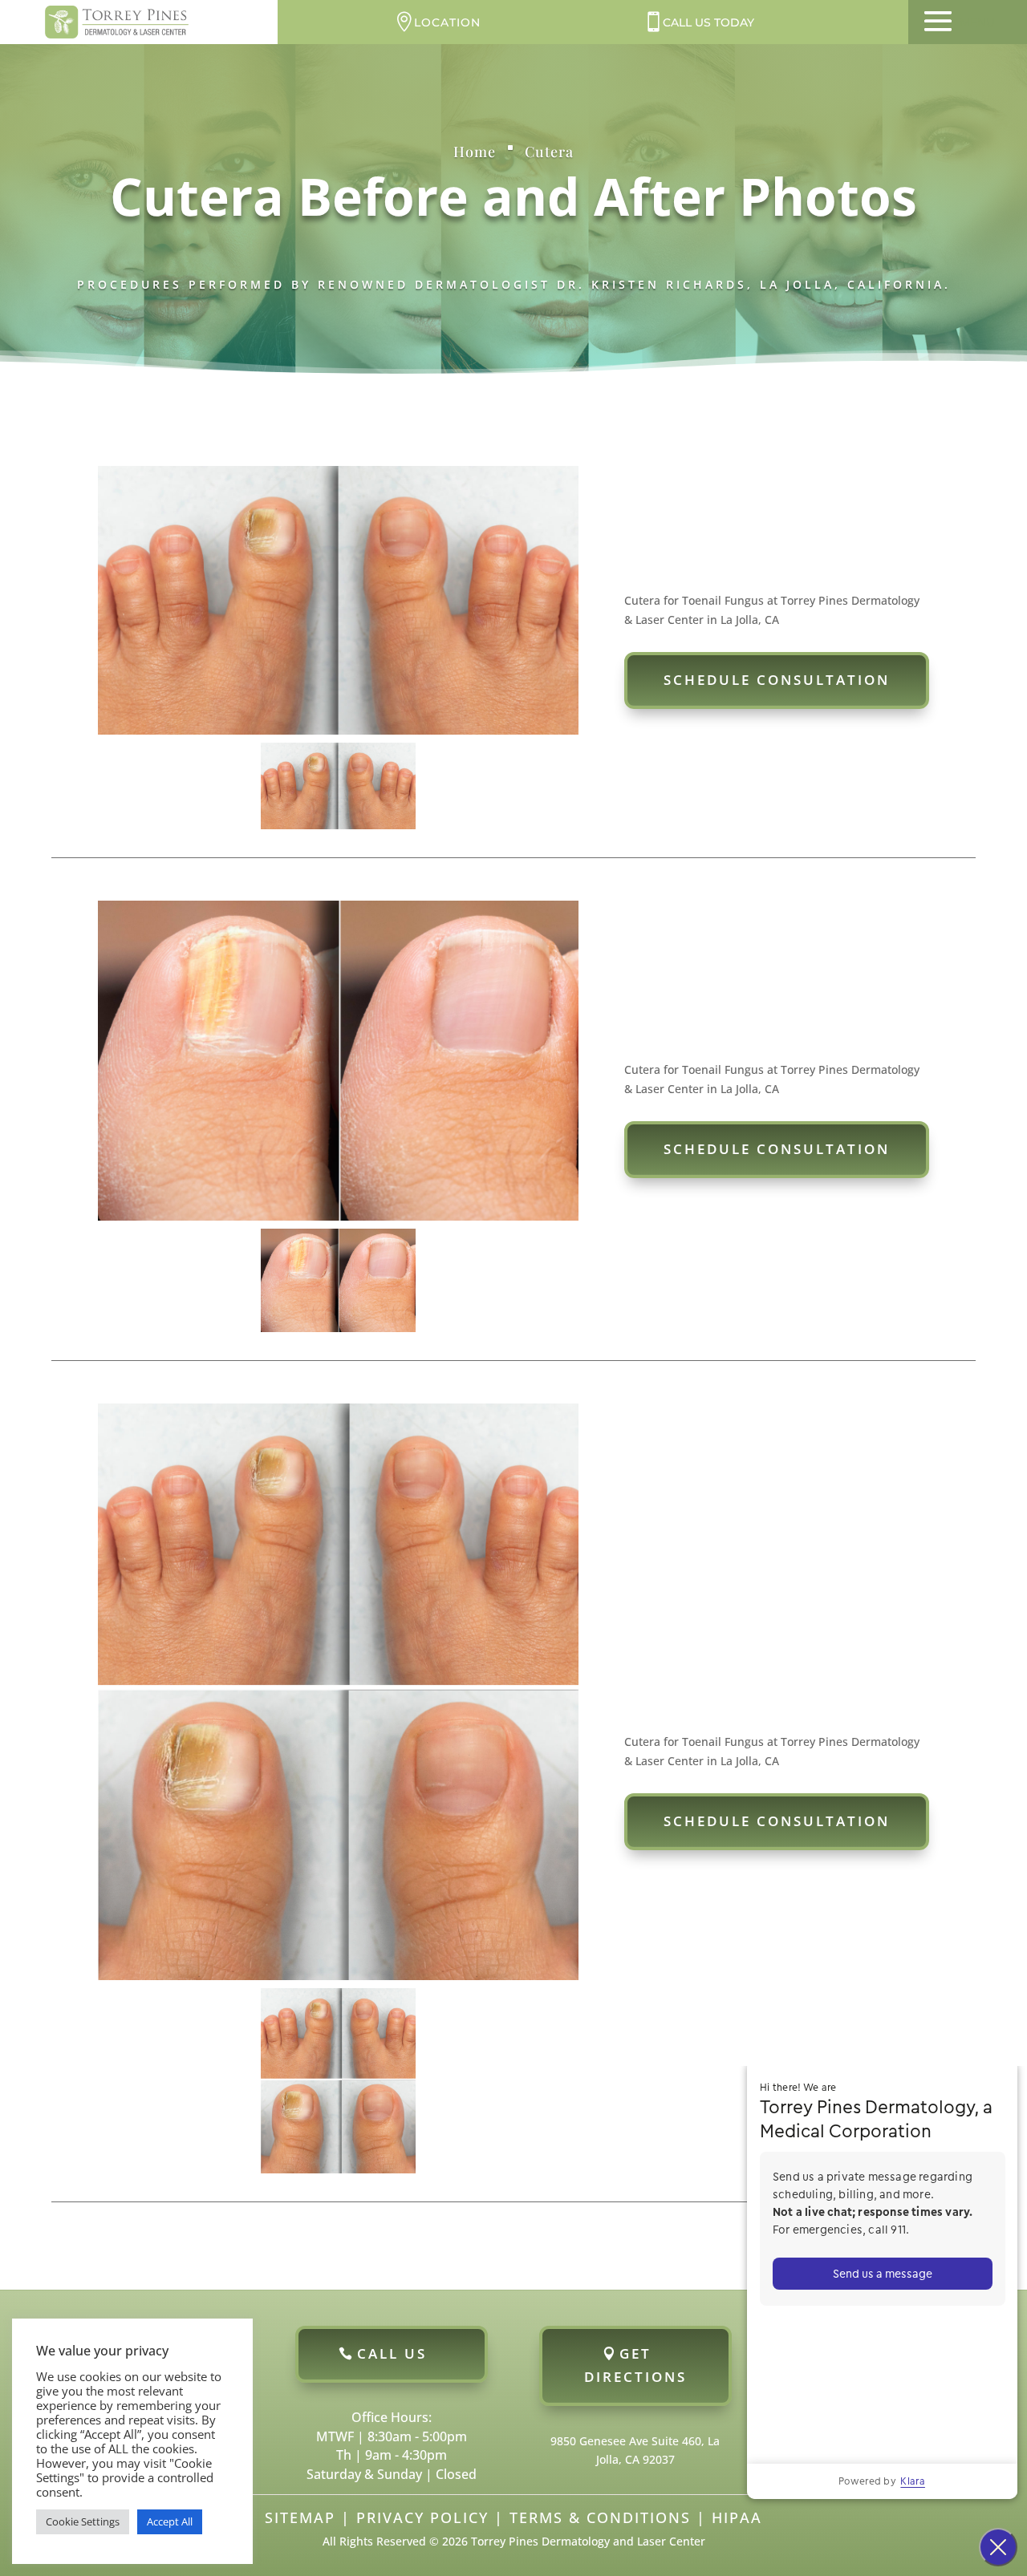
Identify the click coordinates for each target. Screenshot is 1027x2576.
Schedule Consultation (777, 680)
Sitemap (300, 2517)
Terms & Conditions (600, 2517)
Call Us (392, 2353)
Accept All (170, 2521)
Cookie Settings (83, 2521)
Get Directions (635, 2365)
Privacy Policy (422, 2517)
